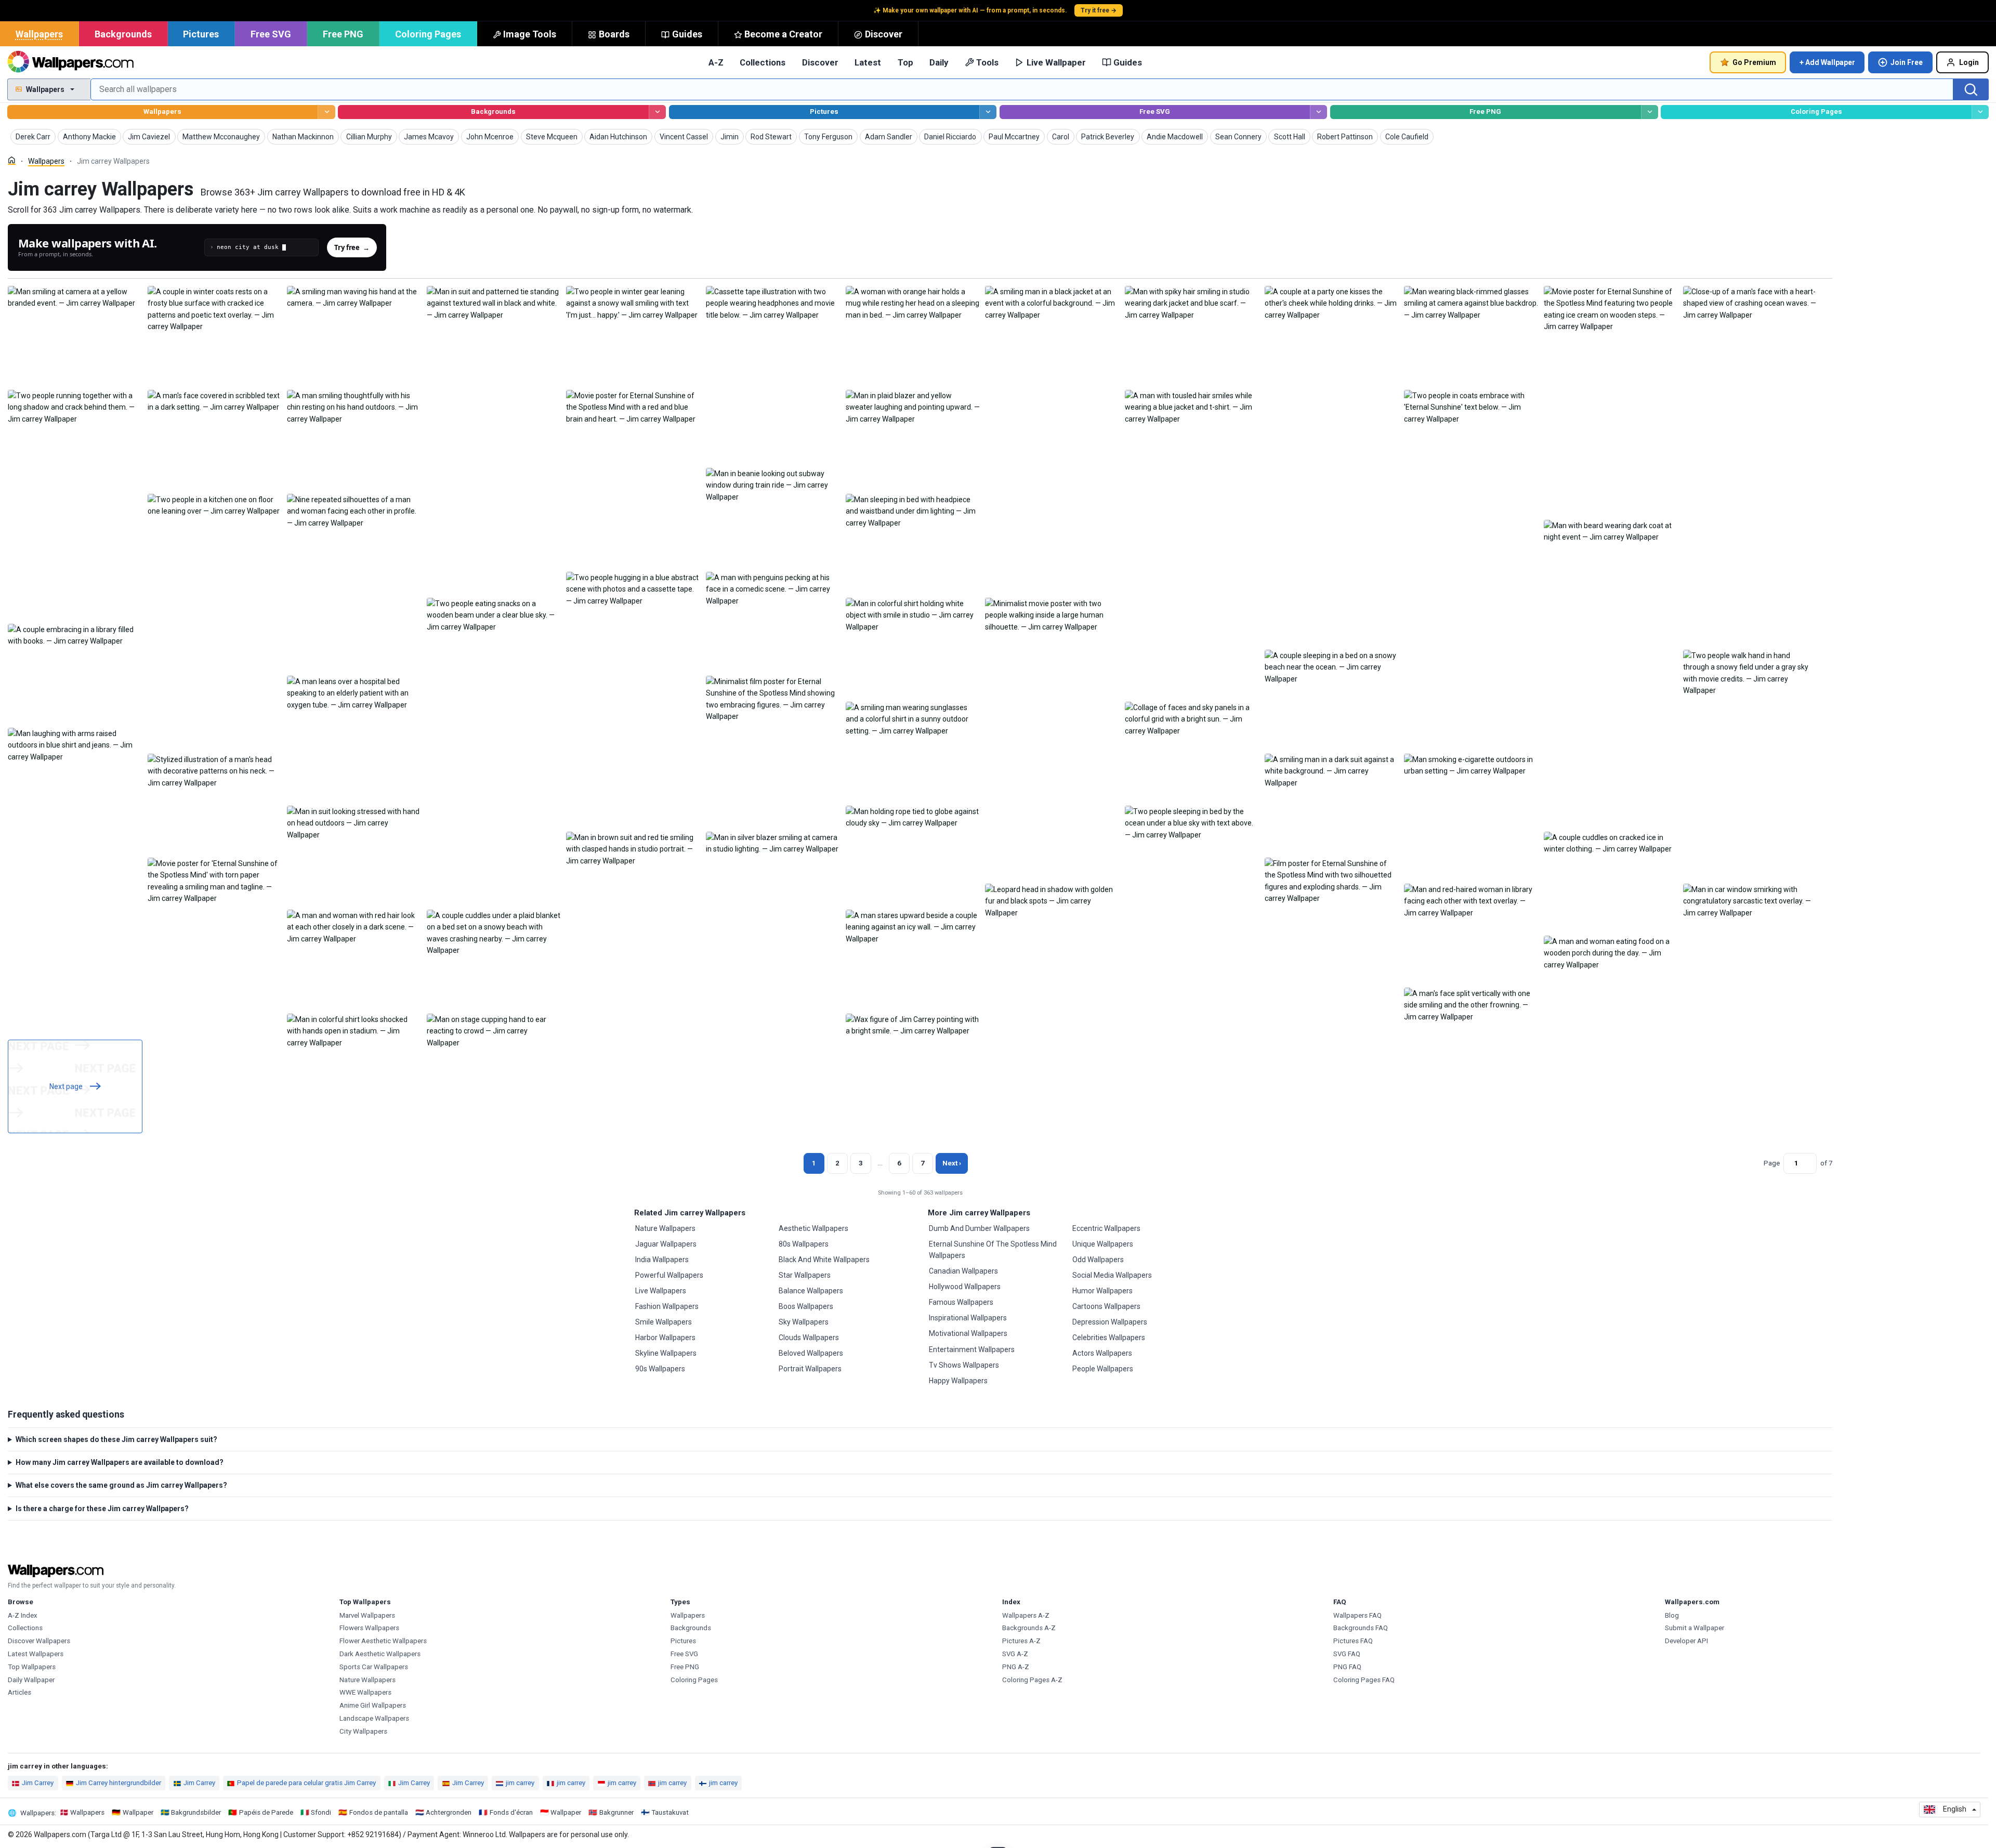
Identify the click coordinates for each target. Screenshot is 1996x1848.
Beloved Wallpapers (811, 1353)
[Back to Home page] (70, 62)
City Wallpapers (363, 1731)
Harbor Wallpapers (665, 1338)
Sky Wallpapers (804, 1322)
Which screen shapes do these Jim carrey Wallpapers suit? (116, 1439)
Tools (987, 62)
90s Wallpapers (660, 1369)
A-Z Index (23, 1615)
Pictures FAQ (1353, 1641)
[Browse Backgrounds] (657, 112)
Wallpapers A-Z (1026, 1615)
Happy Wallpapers (958, 1381)
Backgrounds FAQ (1361, 1628)
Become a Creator (783, 34)
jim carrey (520, 1783)
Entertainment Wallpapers (972, 1349)
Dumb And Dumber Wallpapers (979, 1228)
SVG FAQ (1347, 1654)
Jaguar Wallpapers (666, 1244)
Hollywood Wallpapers (965, 1287)
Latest (868, 62)
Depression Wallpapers (1110, 1322)
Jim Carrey (38, 1783)
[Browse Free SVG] (1318, 112)
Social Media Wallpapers (1112, 1275)
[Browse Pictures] (988, 112)
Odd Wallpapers (1098, 1260)
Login (1969, 62)
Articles (19, 1692)
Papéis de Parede (266, 1812)
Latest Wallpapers (36, 1654)
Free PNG (343, 34)
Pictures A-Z (1021, 1641)
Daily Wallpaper (31, 1680)
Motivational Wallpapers (968, 1333)
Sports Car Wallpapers (374, 1667)
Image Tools (530, 34)
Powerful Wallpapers (669, 1275)
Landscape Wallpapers (374, 1718)
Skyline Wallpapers (666, 1353)
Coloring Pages (428, 34)
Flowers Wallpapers (369, 1628)
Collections (763, 62)
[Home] (12, 160)
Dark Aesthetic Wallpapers (380, 1654)
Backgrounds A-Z (1029, 1628)
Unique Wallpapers (1103, 1244)
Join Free (1907, 62)
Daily (939, 62)
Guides (687, 34)
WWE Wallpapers (365, 1692)
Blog (1672, 1615)
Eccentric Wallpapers (1106, 1228)
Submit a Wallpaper (1695, 1628)
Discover (884, 34)
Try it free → (1099, 10)
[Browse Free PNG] (1650, 112)
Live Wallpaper (1056, 62)
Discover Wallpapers (39, 1641)
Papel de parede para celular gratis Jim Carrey (306, 1783)
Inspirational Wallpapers (968, 1318)
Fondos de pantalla (379, 1812)
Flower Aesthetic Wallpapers (383, 1641)
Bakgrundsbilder (196, 1812)
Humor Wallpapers (1102, 1291)
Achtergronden (449, 1812)
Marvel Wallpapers (367, 1615)
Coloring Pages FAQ (1364, 1680)
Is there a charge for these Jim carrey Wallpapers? (102, 1509)
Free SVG (271, 34)
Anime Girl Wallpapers (373, 1705)
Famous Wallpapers (961, 1302)
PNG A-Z (1016, 1667)
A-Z (716, 62)
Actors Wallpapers (1102, 1353)
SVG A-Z (1015, 1654)
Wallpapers (39, 34)
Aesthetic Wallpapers (813, 1228)
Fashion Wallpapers (667, 1306)
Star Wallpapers (805, 1275)
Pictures (201, 34)
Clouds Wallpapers (809, 1338)
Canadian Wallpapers (963, 1271)
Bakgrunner (616, 1812)
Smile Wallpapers (664, 1322)
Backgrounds (123, 34)
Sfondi (321, 1812)
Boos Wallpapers (806, 1306)
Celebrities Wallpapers (1109, 1338)
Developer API (1686, 1641)
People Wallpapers (1103, 1369)
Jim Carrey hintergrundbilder (119, 1783)
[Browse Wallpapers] (326, 112)
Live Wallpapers (661, 1291)
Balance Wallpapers (811, 1291)
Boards (614, 34)
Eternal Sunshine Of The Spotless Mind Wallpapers (993, 1250)
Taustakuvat (670, 1812)
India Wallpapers (662, 1260)
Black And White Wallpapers (824, 1260)
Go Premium (1754, 62)
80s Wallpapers (804, 1244)
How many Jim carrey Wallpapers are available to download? (120, 1462)
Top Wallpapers (32, 1667)
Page (1772, 1163)
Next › (952, 1163)
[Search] (1971, 89)
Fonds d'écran (511, 1812)
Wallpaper (138, 1812)
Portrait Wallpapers (810, 1369)
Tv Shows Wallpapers (964, 1365)
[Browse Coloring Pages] (1980, 112)
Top (905, 62)
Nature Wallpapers (665, 1228)
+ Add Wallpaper (1827, 62)
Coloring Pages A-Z (1032, 1680)
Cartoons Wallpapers (1106, 1306)
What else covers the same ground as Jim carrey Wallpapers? (121, 1485)
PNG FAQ (1347, 1667)
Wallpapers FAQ (1357, 1615)
